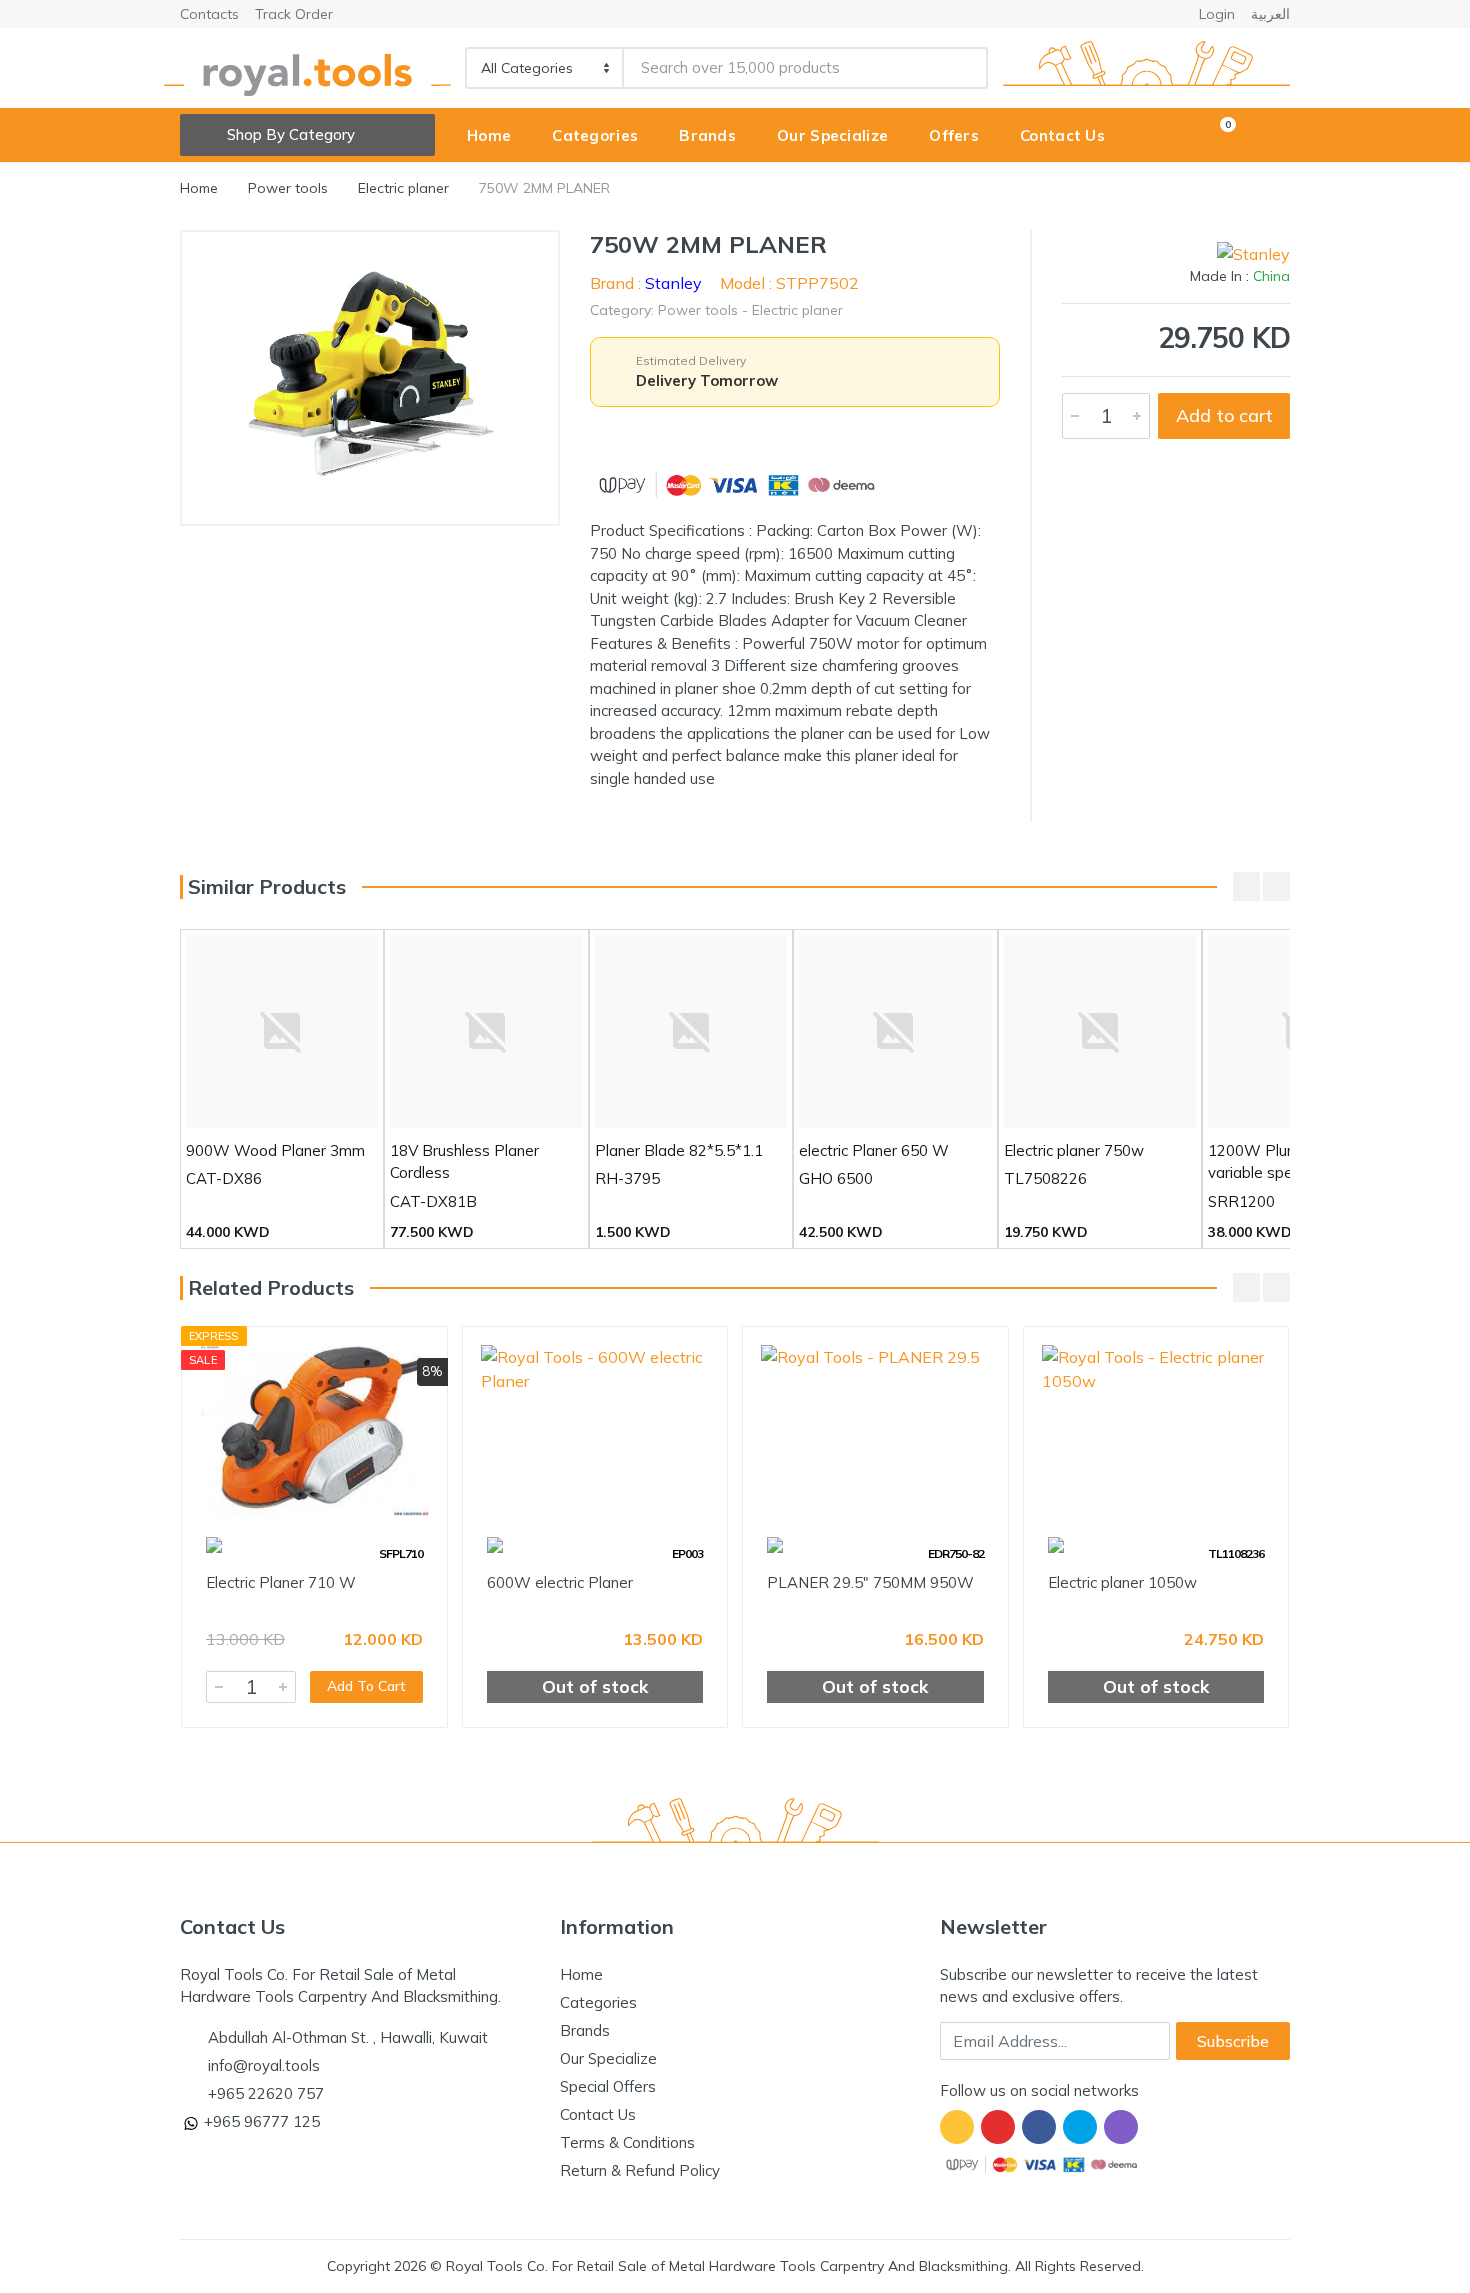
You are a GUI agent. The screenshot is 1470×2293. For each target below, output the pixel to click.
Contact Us (598, 2114)
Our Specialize (608, 2058)
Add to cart (1224, 415)
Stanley (673, 283)
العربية (1270, 14)
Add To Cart (366, 1686)
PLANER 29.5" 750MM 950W (870, 1582)
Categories (598, 2002)
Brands (585, 2030)
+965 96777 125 (262, 2121)
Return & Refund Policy (640, 2170)
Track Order (294, 14)
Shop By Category (291, 134)
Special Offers (608, 2086)
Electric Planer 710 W (281, 1582)
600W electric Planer (560, 1582)
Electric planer (403, 188)
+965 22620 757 (266, 2093)
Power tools (288, 188)
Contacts (209, 14)
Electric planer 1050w (1122, 1582)
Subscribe (1233, 2041)
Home (199, 188)
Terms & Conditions (627, 2142)
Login (1217, 14)
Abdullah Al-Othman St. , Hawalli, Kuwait (348, 2037)
